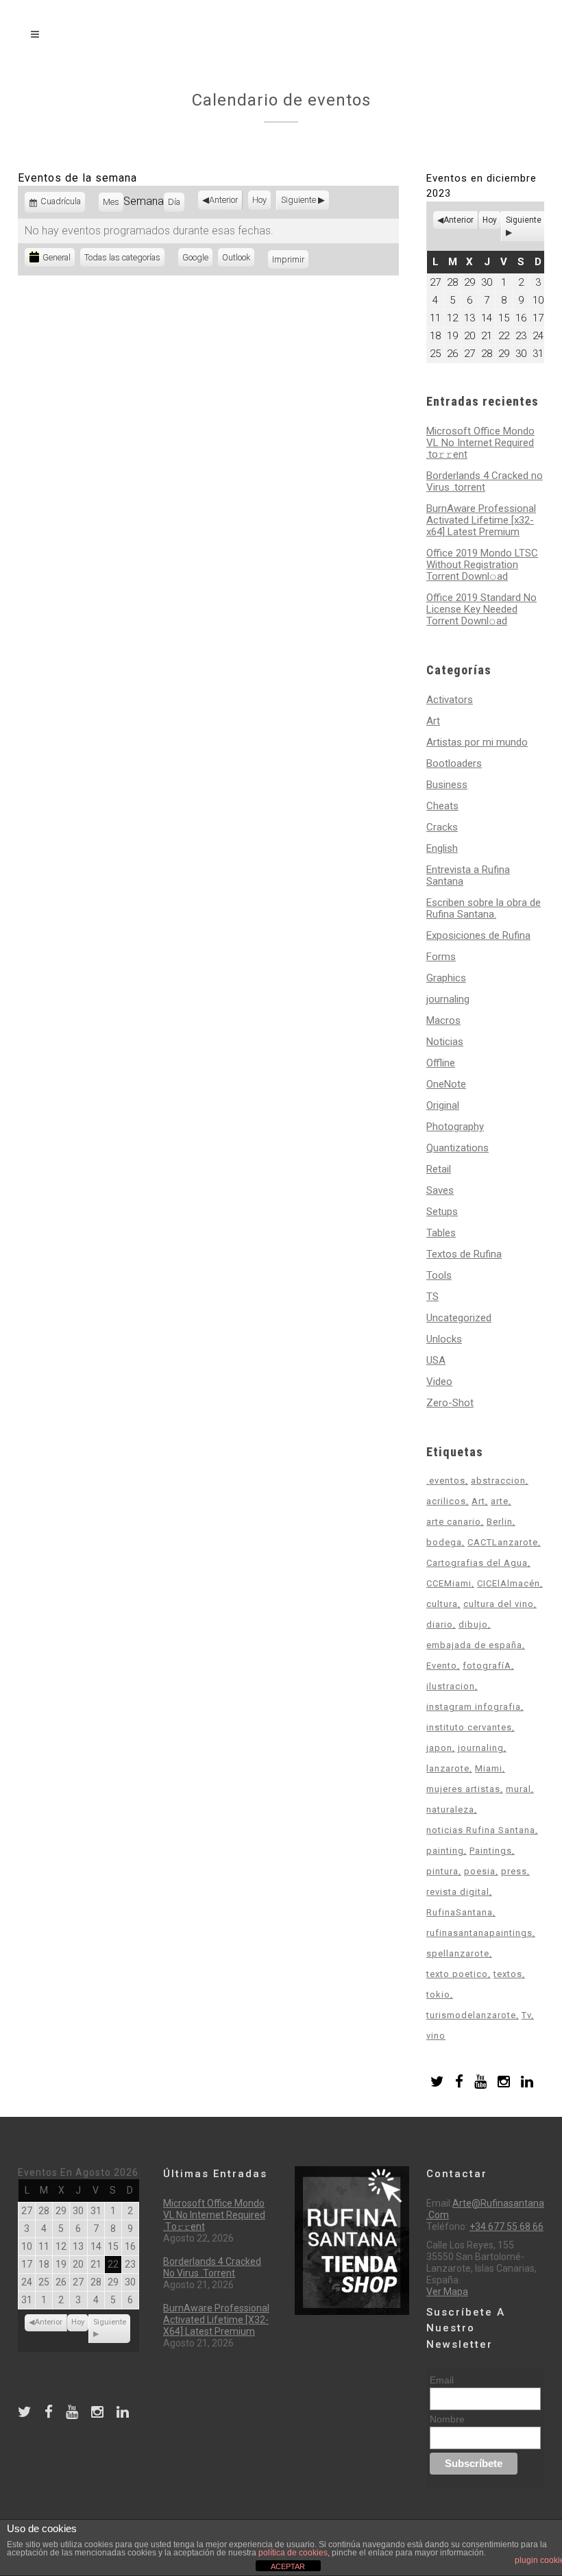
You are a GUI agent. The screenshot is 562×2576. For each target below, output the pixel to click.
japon (439, 1748)
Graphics (446, 978)
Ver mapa (447, 2292)
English (442, 848)
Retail (439, 1169)
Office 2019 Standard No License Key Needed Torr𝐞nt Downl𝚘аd (481, 609)
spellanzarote (458, 1953)
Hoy (259, 200)
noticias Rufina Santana (481, 1830)
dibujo (473, 1624)
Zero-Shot (450, 1403)
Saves (440, 1190)
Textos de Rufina (464, 1254)
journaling (448, 999)
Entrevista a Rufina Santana (468, 875)
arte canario (454, 1522)
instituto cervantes (469, 1727)
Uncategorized (459, 1318)
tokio (438, 1995)
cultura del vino (499, 1604)
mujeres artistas (463, 1789)
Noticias (445, 1042)
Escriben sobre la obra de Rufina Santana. (484, 908)
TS (432, 1297)
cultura (442, 1604)
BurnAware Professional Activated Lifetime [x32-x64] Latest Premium (481, 520)
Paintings (491, 1851)
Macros (443, 1020)
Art (433, 721)
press (514, 1871)
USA (436, 1360)
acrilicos (446, 1501)
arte (500, 1501)
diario (440, 1624)
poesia (480, 1871)
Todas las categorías (122, 257)
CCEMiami (449, 1583)
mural (518, 1789)
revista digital (458, 1892)
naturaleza (450, 1810)
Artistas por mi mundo (477, 742)
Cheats (442, 806)
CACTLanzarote (503, 1542)
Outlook (238, 259)
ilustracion (451, 1686)
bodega (444, 1542)
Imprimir (290, 259)
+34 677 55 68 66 (506, 2227)
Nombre (447, 2419)
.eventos (446, 1481)
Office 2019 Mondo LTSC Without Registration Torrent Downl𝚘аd (482, 565)
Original (443, 1105)
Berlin (500, 1522)
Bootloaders (454, 763)
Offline (441, 1063)
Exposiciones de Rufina (478, 935)
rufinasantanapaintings (479, 1933)
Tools (439, 1275)
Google (197, 259)
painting (445, 1851)
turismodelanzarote (471, 2015)
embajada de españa (474, 1645)
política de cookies (293, 2553)
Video (439, 1382)
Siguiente (298, 200)
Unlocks (444, 1339)
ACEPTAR (288, 2566)
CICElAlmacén (509, 1583)
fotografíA (487, 1666)
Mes (111, 202)
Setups (442, 1212)
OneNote (446, 1084)
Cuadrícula (61, 204)
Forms (441, 957)
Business (447, 785)
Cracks (442, 827)
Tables (441, 1233)
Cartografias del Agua (477, 1563)
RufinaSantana (460, 1912)
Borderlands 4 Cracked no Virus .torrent (485, 481)
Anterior (223, 200)
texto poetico (457, 1974)
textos (508, 1974)
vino (436, 2036)
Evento (442, 1666)
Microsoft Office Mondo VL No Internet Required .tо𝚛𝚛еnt (480, 443)
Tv (526, 2015)
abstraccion (498, 1481)
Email (442, 2380)
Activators (450, 700)
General (57, 257)
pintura (442, 1871)
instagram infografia (474, 1707)
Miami (489, 1768)
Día (174, 202)
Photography (455, 1127)
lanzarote (448, 1768)
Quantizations (457, 1148)
